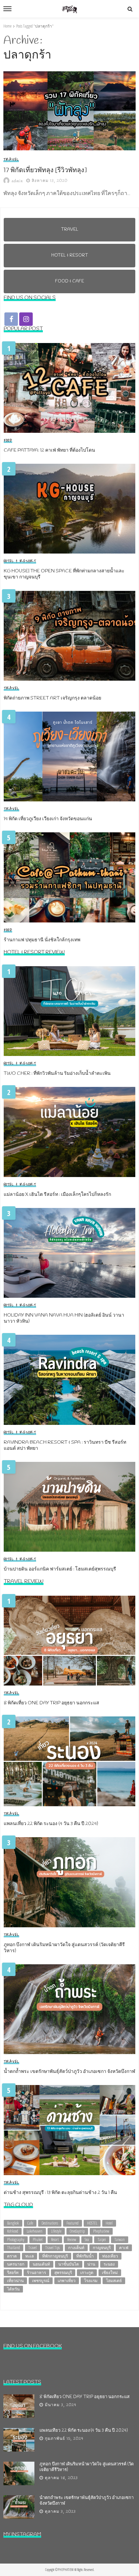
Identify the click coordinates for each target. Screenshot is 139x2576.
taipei (102, 2240)
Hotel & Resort (20, 561)
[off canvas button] (7, 9)
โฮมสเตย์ (114, 2281)
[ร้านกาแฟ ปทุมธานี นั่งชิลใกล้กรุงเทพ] (69, 877)
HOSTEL (92, 2223)
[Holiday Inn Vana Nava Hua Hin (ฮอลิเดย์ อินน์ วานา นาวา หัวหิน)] (69, 1253)
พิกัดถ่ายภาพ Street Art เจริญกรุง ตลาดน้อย (52, 698)
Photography (16, 2240)
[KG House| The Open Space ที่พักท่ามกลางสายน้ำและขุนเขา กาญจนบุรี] (69, 509)
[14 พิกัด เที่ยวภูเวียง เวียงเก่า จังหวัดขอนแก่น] (69, 756)
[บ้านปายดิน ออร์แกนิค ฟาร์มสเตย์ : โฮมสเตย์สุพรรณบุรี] (69, 1507)
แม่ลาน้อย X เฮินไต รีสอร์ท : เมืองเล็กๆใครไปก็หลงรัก (57, 1195)
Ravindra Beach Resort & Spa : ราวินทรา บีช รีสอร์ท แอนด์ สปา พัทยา (65, 1446)
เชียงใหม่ (110, 2272)
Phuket (38, 2240)
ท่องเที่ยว (110, 2256)
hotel (109, 2223)
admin (17, 181)
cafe (30, 2223)
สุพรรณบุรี (63, 2272)
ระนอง (109, 2264)
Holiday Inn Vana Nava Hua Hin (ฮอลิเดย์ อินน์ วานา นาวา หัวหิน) (64, 1319)
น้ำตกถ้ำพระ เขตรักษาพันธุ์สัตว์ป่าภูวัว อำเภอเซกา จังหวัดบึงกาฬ (69, 2072)
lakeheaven (35, 2231)
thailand (13, 2248)
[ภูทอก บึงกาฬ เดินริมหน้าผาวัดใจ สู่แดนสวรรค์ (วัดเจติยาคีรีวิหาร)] (69, 1882)
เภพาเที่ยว (67, 2281)
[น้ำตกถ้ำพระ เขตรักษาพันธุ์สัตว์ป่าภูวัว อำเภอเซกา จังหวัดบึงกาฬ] (69, 2009)
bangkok (13, 2223)
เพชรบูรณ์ (41, 2281)
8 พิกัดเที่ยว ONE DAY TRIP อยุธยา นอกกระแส (51, 1703)
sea (87, 2240)
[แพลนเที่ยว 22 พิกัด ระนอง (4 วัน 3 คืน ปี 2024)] (69, 1761)
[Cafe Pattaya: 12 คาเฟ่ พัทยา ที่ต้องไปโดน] (69, 388)
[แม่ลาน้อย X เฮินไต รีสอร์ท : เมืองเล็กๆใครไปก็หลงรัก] (69, 1132)
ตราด (12, 2256)
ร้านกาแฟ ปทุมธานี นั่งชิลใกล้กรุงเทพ (42, 940)
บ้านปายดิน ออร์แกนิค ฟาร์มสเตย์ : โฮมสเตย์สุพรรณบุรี (60, 1569)
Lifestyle (56, 2231)
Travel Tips (52, 2248)
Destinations (50, 2223)
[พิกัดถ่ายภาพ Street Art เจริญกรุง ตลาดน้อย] (69, 636)
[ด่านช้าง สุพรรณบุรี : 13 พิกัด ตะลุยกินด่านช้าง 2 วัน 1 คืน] (69, 2130)
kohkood (13, 2231)
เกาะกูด (87, 2272)
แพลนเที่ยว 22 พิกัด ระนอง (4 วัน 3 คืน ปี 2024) (51, 1824)
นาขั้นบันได (69, 2264)
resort (55, 2240)
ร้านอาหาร (36, 2272)
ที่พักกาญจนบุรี (55, 2256)
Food (8, 441)
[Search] (130, 9)
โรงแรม (91, 2281)
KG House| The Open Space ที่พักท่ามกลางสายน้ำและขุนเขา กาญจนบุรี (64, 574)
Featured (73, 2223)
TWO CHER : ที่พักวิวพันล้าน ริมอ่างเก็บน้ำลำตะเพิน (57, 1074)
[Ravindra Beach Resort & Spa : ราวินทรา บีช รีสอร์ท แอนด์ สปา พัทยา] (69, 1380)
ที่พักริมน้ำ (85, 2256)
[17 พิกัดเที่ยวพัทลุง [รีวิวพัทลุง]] (69, 111)
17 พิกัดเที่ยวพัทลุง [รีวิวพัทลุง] (45, 171)
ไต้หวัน (13, 2289)
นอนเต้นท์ (41, 2264)
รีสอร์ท (13, 2272)
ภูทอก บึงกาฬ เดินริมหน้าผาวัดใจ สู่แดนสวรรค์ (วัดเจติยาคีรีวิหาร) (64, 1948)
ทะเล (30, 2256)
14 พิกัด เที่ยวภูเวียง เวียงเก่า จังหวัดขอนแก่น (48, 819)
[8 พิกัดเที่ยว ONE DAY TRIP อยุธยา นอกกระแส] (69, 1641)
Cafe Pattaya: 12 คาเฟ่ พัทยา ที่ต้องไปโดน (49, 451)
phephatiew (101, 2231)
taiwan (120, 2240)
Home (7, 26)
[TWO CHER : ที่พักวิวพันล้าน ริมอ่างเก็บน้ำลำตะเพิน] (69, 1011)
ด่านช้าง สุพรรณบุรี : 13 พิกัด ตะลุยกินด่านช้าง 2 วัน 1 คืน (60, 2193)
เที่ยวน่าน (15, 2281)
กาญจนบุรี (102, 2248)
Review (72, 2240)
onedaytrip (77, 2231)
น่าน (91, 2264)
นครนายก (16, 2264)
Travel (11, 160)
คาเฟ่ (124, 2248)
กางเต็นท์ (76, 2248)
